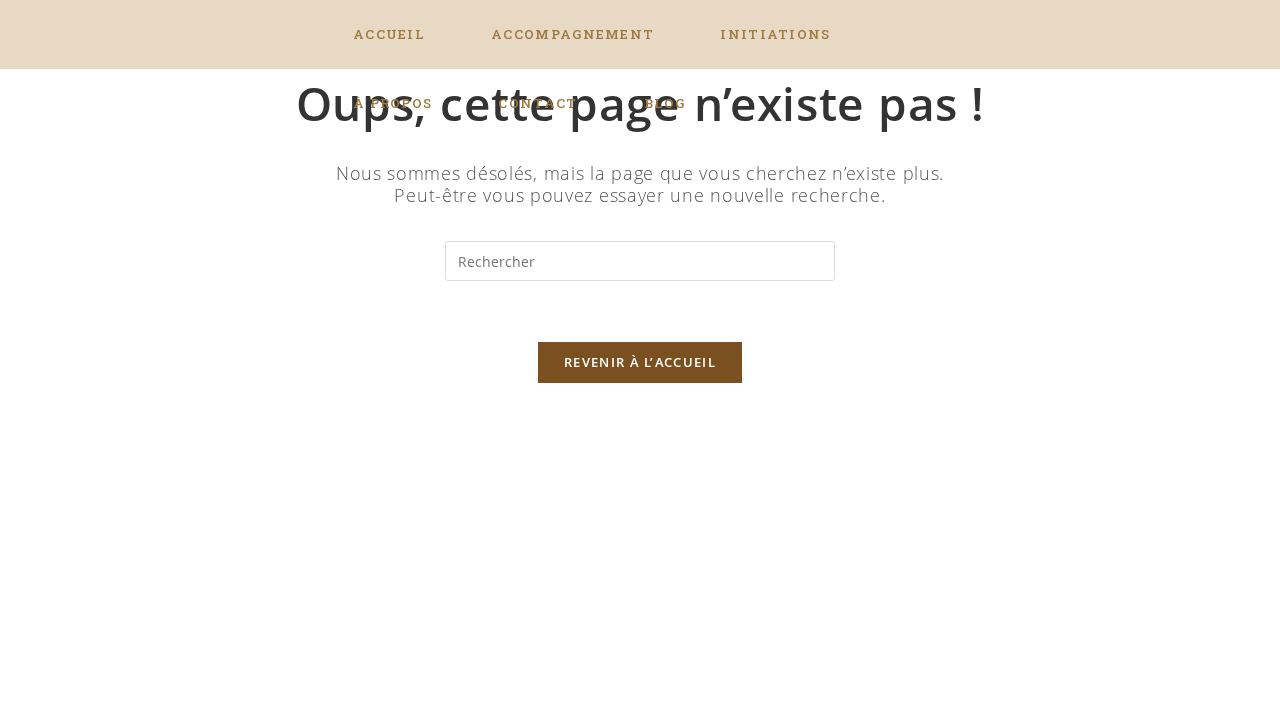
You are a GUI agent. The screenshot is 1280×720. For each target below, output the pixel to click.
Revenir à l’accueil (640, 362)
